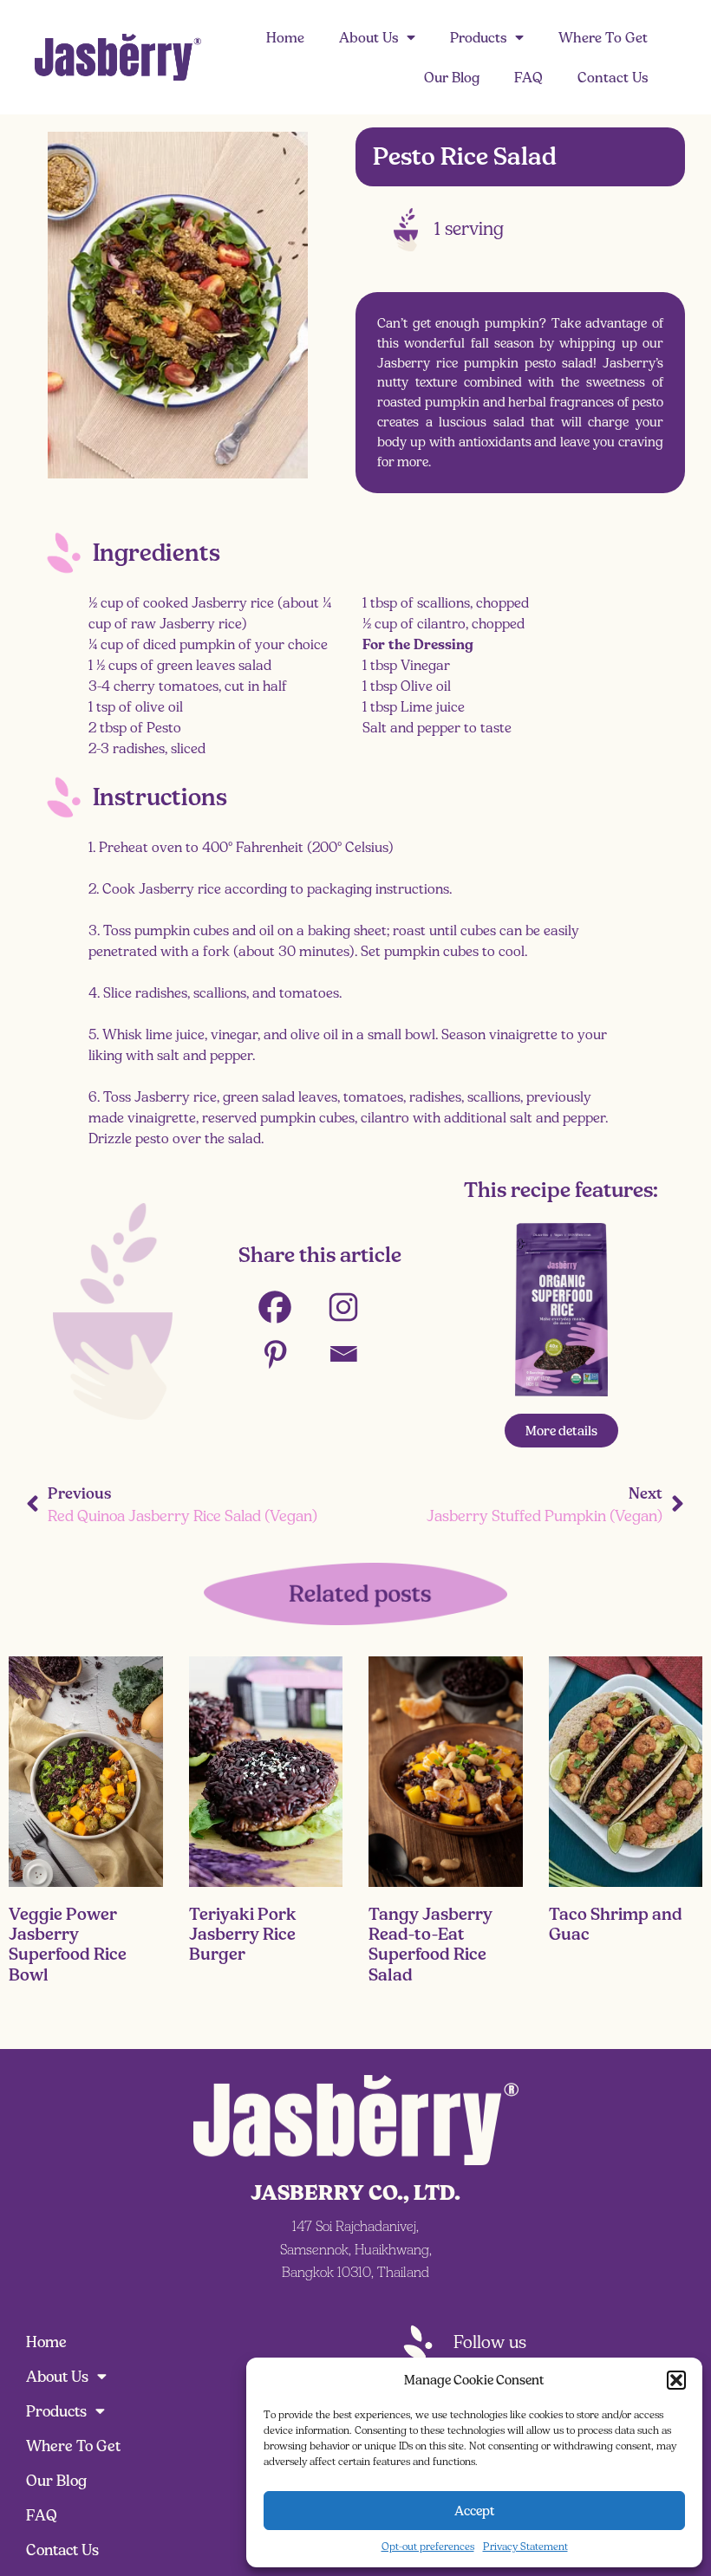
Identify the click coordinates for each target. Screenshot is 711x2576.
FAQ (528, 77)
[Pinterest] (286, 1354)
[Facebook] (286, 1307)
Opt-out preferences (428, 2546)
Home (285, 37)
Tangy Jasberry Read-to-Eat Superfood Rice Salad (431, 1944)
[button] (676, 2380)
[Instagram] (354, 1307)
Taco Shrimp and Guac (616, 1924)
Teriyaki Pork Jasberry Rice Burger (243, 1934)
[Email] (354, 1354)
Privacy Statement (525, 2546)
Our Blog (452, 77)
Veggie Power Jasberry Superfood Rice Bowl (68, 1944)
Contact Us (613, 77)
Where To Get (603, 37)
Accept (475, 2511)
